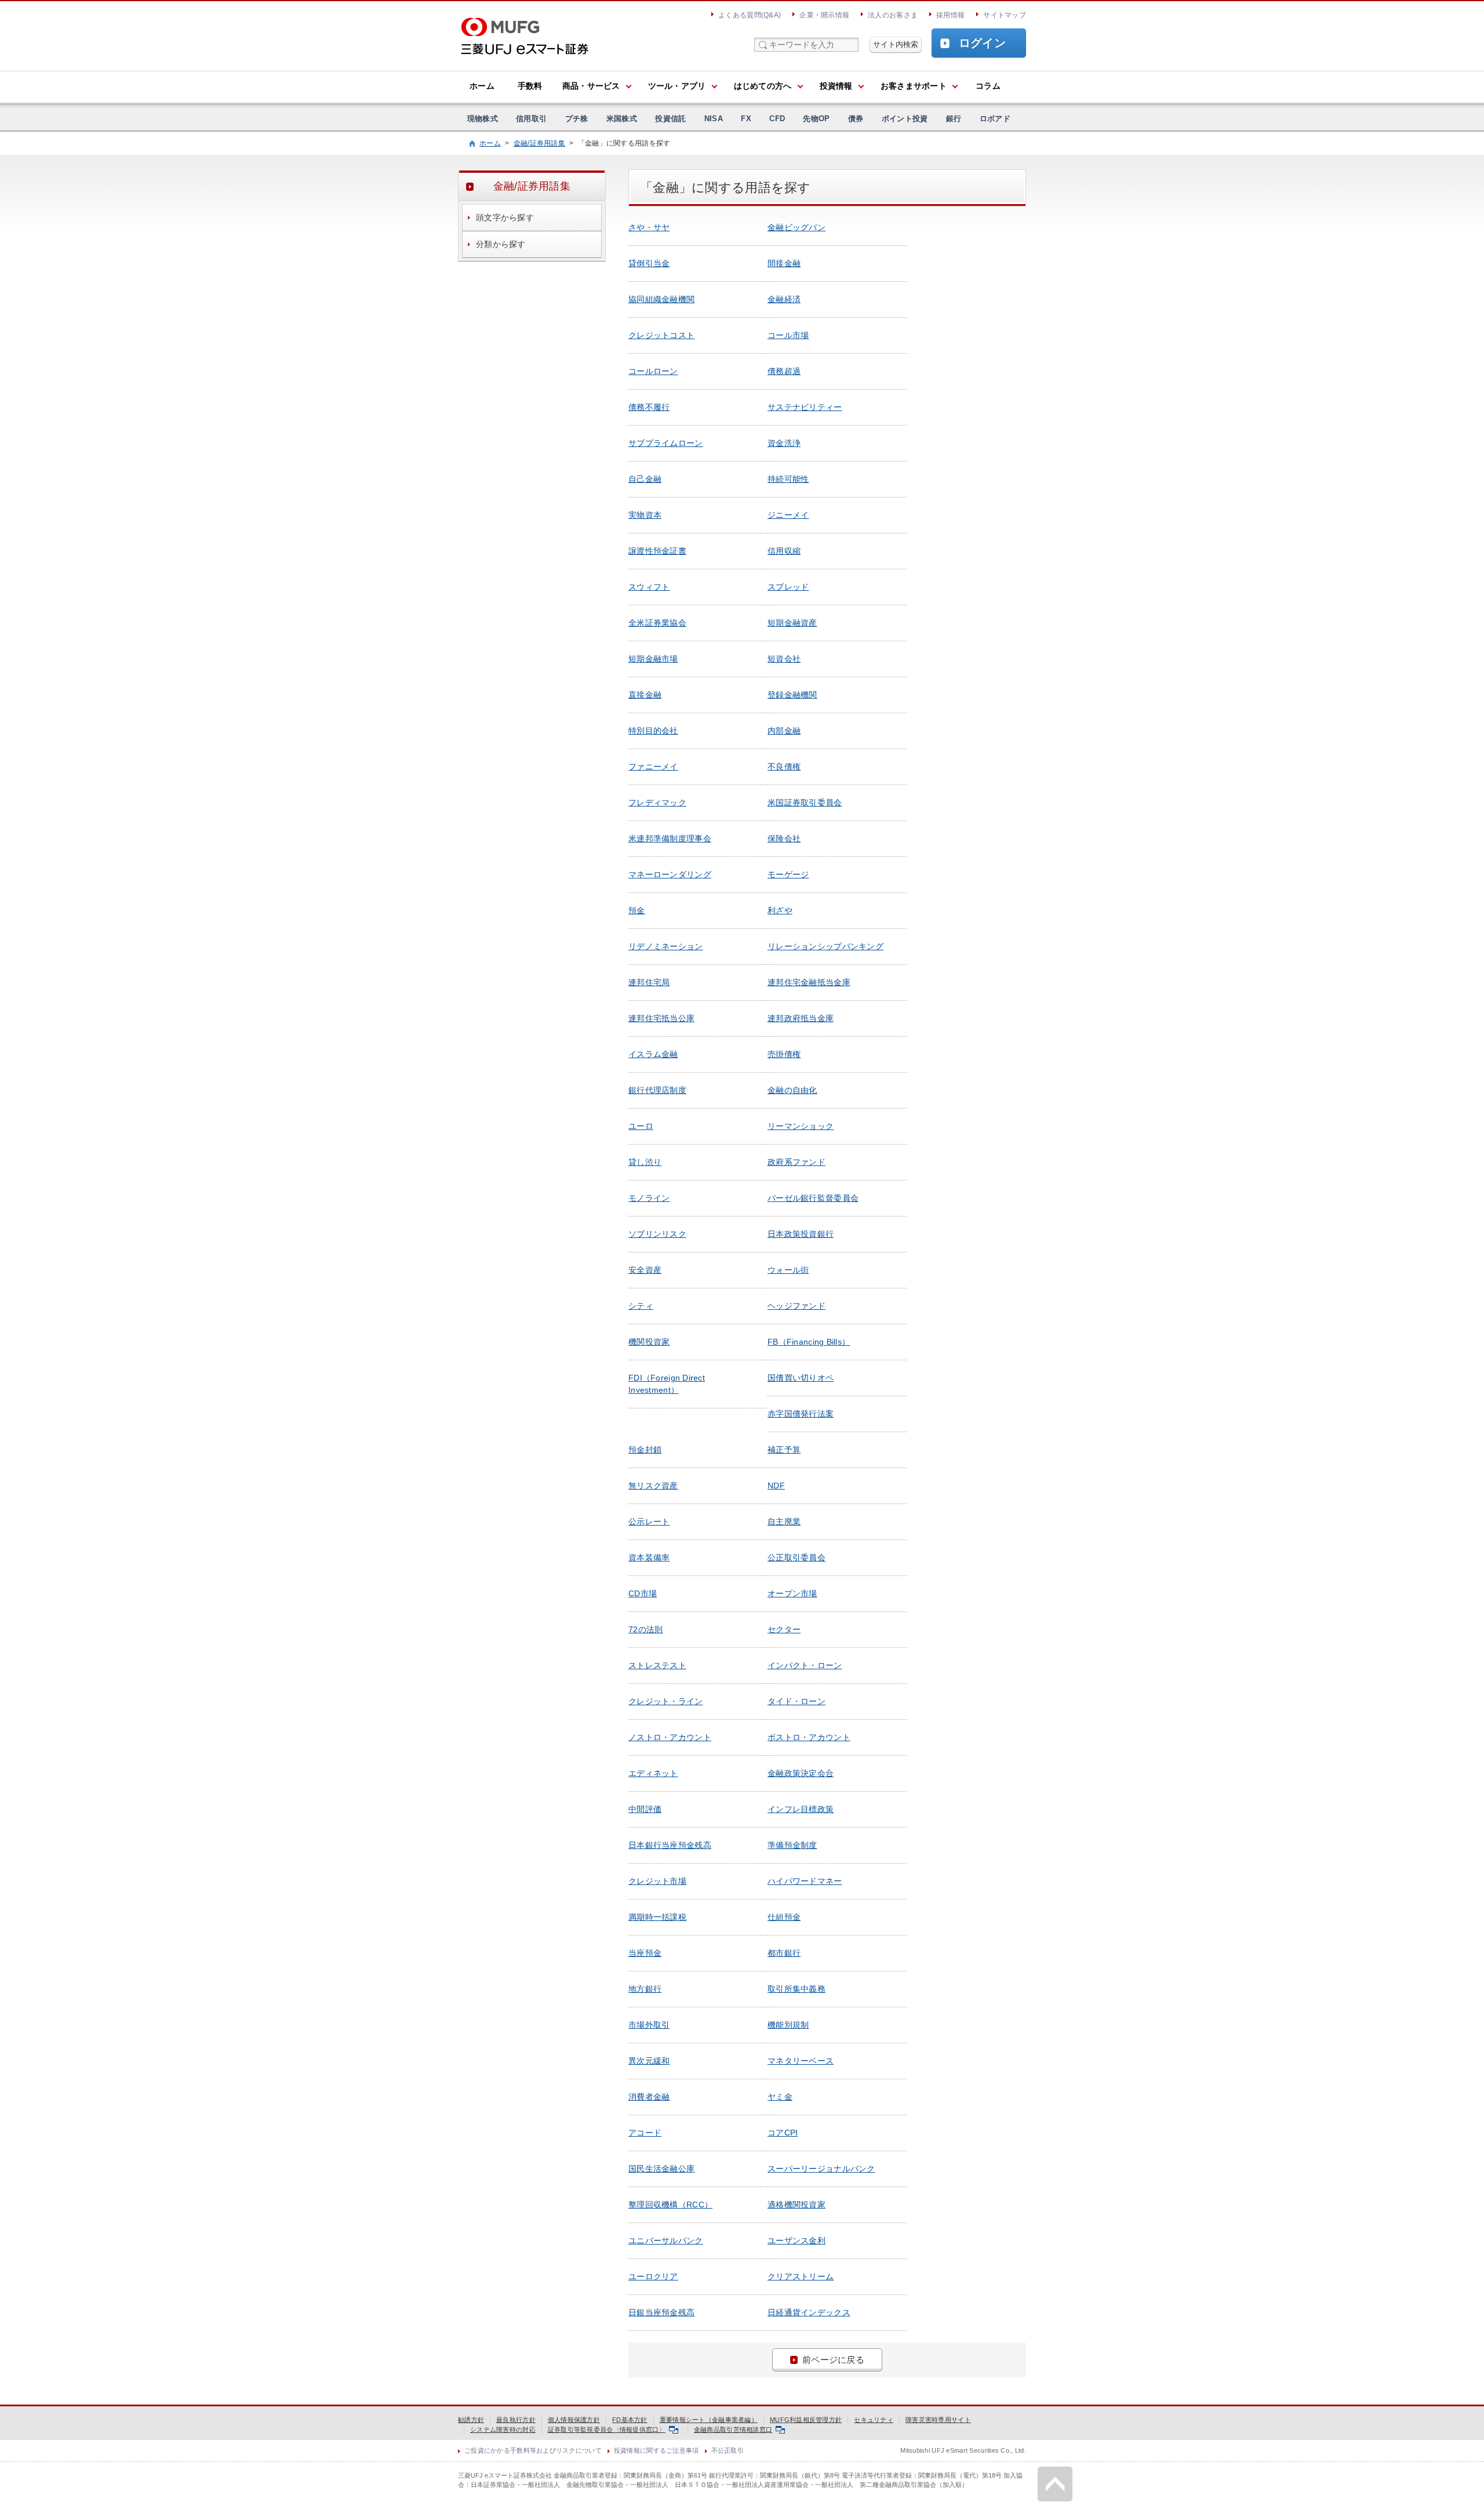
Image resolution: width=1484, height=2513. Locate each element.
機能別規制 (788, 2025)
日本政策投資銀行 (801, 1234)
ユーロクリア (653, 2276)
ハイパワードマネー (805, 1881)
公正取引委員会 (796, 1557)
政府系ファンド (796, 1162)
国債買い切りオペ (801, 1378)
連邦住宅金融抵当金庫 (809, 982)
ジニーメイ (788, 515)
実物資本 (645, 515)
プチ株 (577, 119)
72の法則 (645, 1629)
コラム (988, 86)
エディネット (653, 1773)
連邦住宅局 (649, 982)
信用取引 (531, 119)
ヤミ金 (780, 2097)
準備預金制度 (792, 1845)
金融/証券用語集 (539, 143)
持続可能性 (788, 479)
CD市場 (643, 1593)
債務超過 (784, 371)
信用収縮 (784, 551)
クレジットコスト (661, 335)
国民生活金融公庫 (661, 2169)
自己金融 (645, 479)
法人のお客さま (893, 15)
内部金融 (784, 731)
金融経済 (784, 299)
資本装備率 (649, 1557)
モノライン (649, 1198)
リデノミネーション (666, 946)
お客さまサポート (914, 86)
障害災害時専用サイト (938, 2420)
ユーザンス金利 (796, 2240)
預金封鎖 (645, 1450)
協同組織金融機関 (661, 299)
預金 (637, 910)
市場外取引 (649, 2025)
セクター (784, 1629)
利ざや (780, 910)
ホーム (482, 86)
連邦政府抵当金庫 (801, 1018)
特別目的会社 (653, 731)
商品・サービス (591, 86)
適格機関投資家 (796, 2205)
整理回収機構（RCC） (670, 2205)
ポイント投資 (905, 119)
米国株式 (622, 119)
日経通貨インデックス (809, 2312)
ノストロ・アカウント (670, 1737)
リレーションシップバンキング (825, 946)
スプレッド (788, 587)
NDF (776, 1486)
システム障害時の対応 (503, 2430)
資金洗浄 (784, 443)
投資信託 (670, 119)
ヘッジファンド (796, 1306)
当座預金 (645, 1953)
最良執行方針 (516, 2420)
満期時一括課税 (657, 1917)
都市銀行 (784, 1953)
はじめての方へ (763, 86)
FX (746, 119)
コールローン (653, 371)
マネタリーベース (801, 2061)
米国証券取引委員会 (805, 802)
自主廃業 (784, 1521)
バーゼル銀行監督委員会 (813, 1198)
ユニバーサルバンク (666, 2240)
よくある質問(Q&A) (750, 15)
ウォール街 (788, 1270)
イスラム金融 (653, 1054)
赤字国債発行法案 (801, 1414)
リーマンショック (801, 1126)
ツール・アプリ (677, 86)
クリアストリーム (801, 2276)
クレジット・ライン (666, 1701)
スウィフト (649, 587)
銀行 (954, 119)
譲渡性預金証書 (657, 551)
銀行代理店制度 (657, 1090)
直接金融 (645, 695)
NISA (714, 119)
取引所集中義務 (796, 1989)
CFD (777, 119)
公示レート (649, 1521)
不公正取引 (728, 2450)
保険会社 (784, 838)
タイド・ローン (796, 1701)
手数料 (530, 86)
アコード (645, 2133)
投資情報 (836, 86)
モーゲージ (788, 874)
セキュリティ (874, 2420)
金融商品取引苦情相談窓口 (733, 2430)
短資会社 (784, 659)
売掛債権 (784, 1054)
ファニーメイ (653, 767)
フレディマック (657, 802)
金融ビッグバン (796, 227)
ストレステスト (657, 1665)
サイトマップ (1005, 15)
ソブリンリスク (657, 1234)
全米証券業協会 (657, 623)
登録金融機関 (792, 695)
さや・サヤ (649, 227)
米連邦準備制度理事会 (670, 838)
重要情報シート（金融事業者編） (709, 2420)
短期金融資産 (792, 623)
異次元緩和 (649, 2061)
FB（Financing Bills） (809, 1342)
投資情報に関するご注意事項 (656, 2450)
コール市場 (788, 335)
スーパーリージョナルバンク (821, 2169)
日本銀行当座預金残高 (670, 1845)
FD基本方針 (630, 2420)
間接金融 (784, 263)
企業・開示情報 (824, 15)
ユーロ (641, 1126)
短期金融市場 (653, 659)
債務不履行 (649, 407)
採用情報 (950, 15)
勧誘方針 (471, 2420)
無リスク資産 (653, 1486)
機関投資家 (649, 1342)
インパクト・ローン (805, 1665)
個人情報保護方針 (574, 2420)
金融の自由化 (792, 1090)
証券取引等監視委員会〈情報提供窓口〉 (607, 2430)
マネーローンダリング (670, 874)
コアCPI (783, 2133)
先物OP (816, 119)
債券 (856, 119)
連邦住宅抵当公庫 (661, 1018)
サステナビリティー (805, 407)
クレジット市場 (657, 1881)
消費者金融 (649, 2097)
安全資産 (645, 1270)
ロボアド (995, 119)
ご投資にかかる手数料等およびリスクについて (533, 2450)
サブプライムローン (666, 443)
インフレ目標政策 (801, 1809)
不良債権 (784, 767)
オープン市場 (792, 1593)
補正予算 (784, 1450)
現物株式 (483, 119)
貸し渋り (645, 1162)
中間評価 (645, 1809)
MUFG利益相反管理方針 (806, 2420)
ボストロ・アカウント (809, 1737)
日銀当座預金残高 (661, 2312)
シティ (641, 1306)
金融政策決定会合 (801, 1773)
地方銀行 (645, 1989)
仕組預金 (784, 1917)
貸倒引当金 (649, 263)
